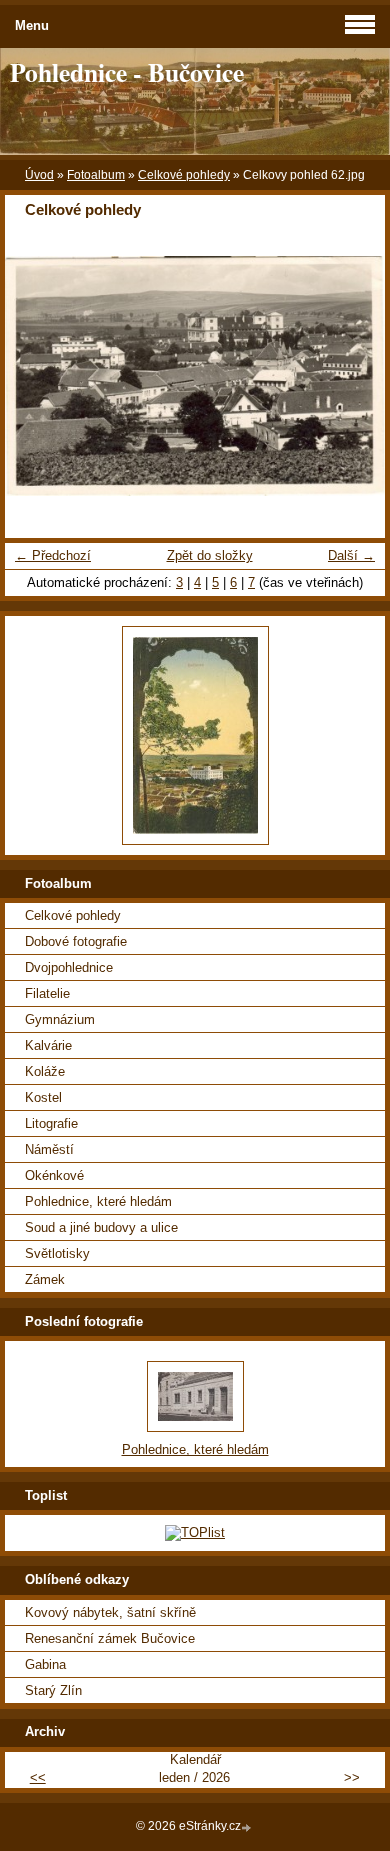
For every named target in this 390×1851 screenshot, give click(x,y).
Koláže (45, 1071)
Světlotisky (57, 1253)
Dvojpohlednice (69, 967)
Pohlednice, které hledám (98, 1201)
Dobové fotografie (76, 941)
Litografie (51, 1123)
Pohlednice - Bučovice (127, 72)
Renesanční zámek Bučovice (110, 1638)
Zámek (45, 1279)
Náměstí (49, 1149)
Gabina (45, 1664)
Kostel (43, 1097)
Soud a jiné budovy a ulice (101, 1227)
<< (38, 1777)
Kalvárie (48, 1045)
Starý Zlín (53, 1690)
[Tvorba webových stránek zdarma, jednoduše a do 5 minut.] (248, 1827)
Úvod (39, 175)
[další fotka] (352, 376)
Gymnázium (60, 1019)
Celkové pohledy (184, 175)
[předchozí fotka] (37, 376)
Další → (351, 555)
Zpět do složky (210, 555)
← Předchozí (53, 555)
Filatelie (47, 993)
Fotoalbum (96, 175)
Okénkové (54, 1175)
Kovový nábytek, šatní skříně (110, 1612)
